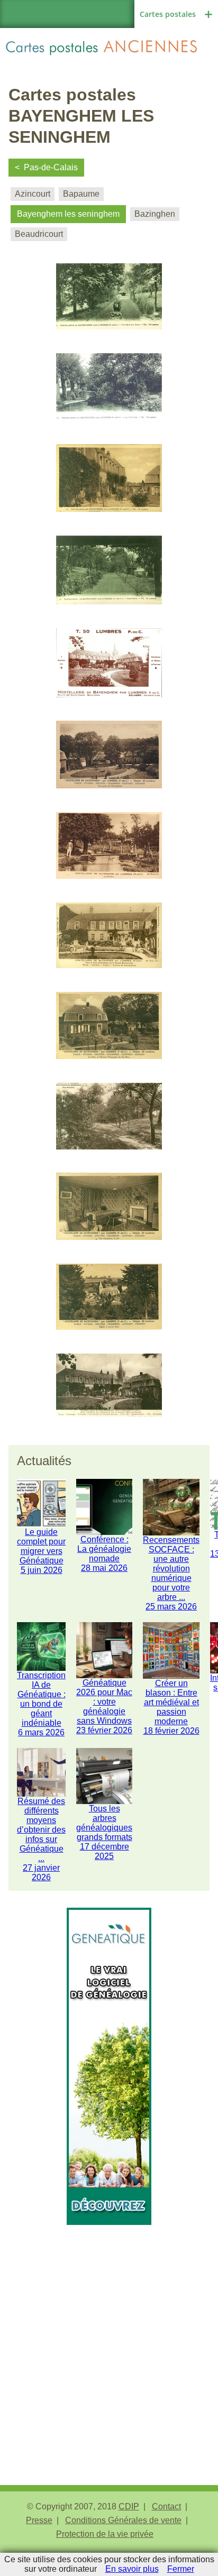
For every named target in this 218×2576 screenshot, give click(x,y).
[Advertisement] (109, 2334)
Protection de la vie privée (105, 2534)
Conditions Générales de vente (123, 2520)
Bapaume (81, 194)
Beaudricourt (39, 234)
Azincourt (33, 194)
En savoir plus (132, 2569)
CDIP (129, 2506)
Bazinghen (155, 214)
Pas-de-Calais (51, 167)
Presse (39, 2520)
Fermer (181, 2569)
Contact (166, 2506)
